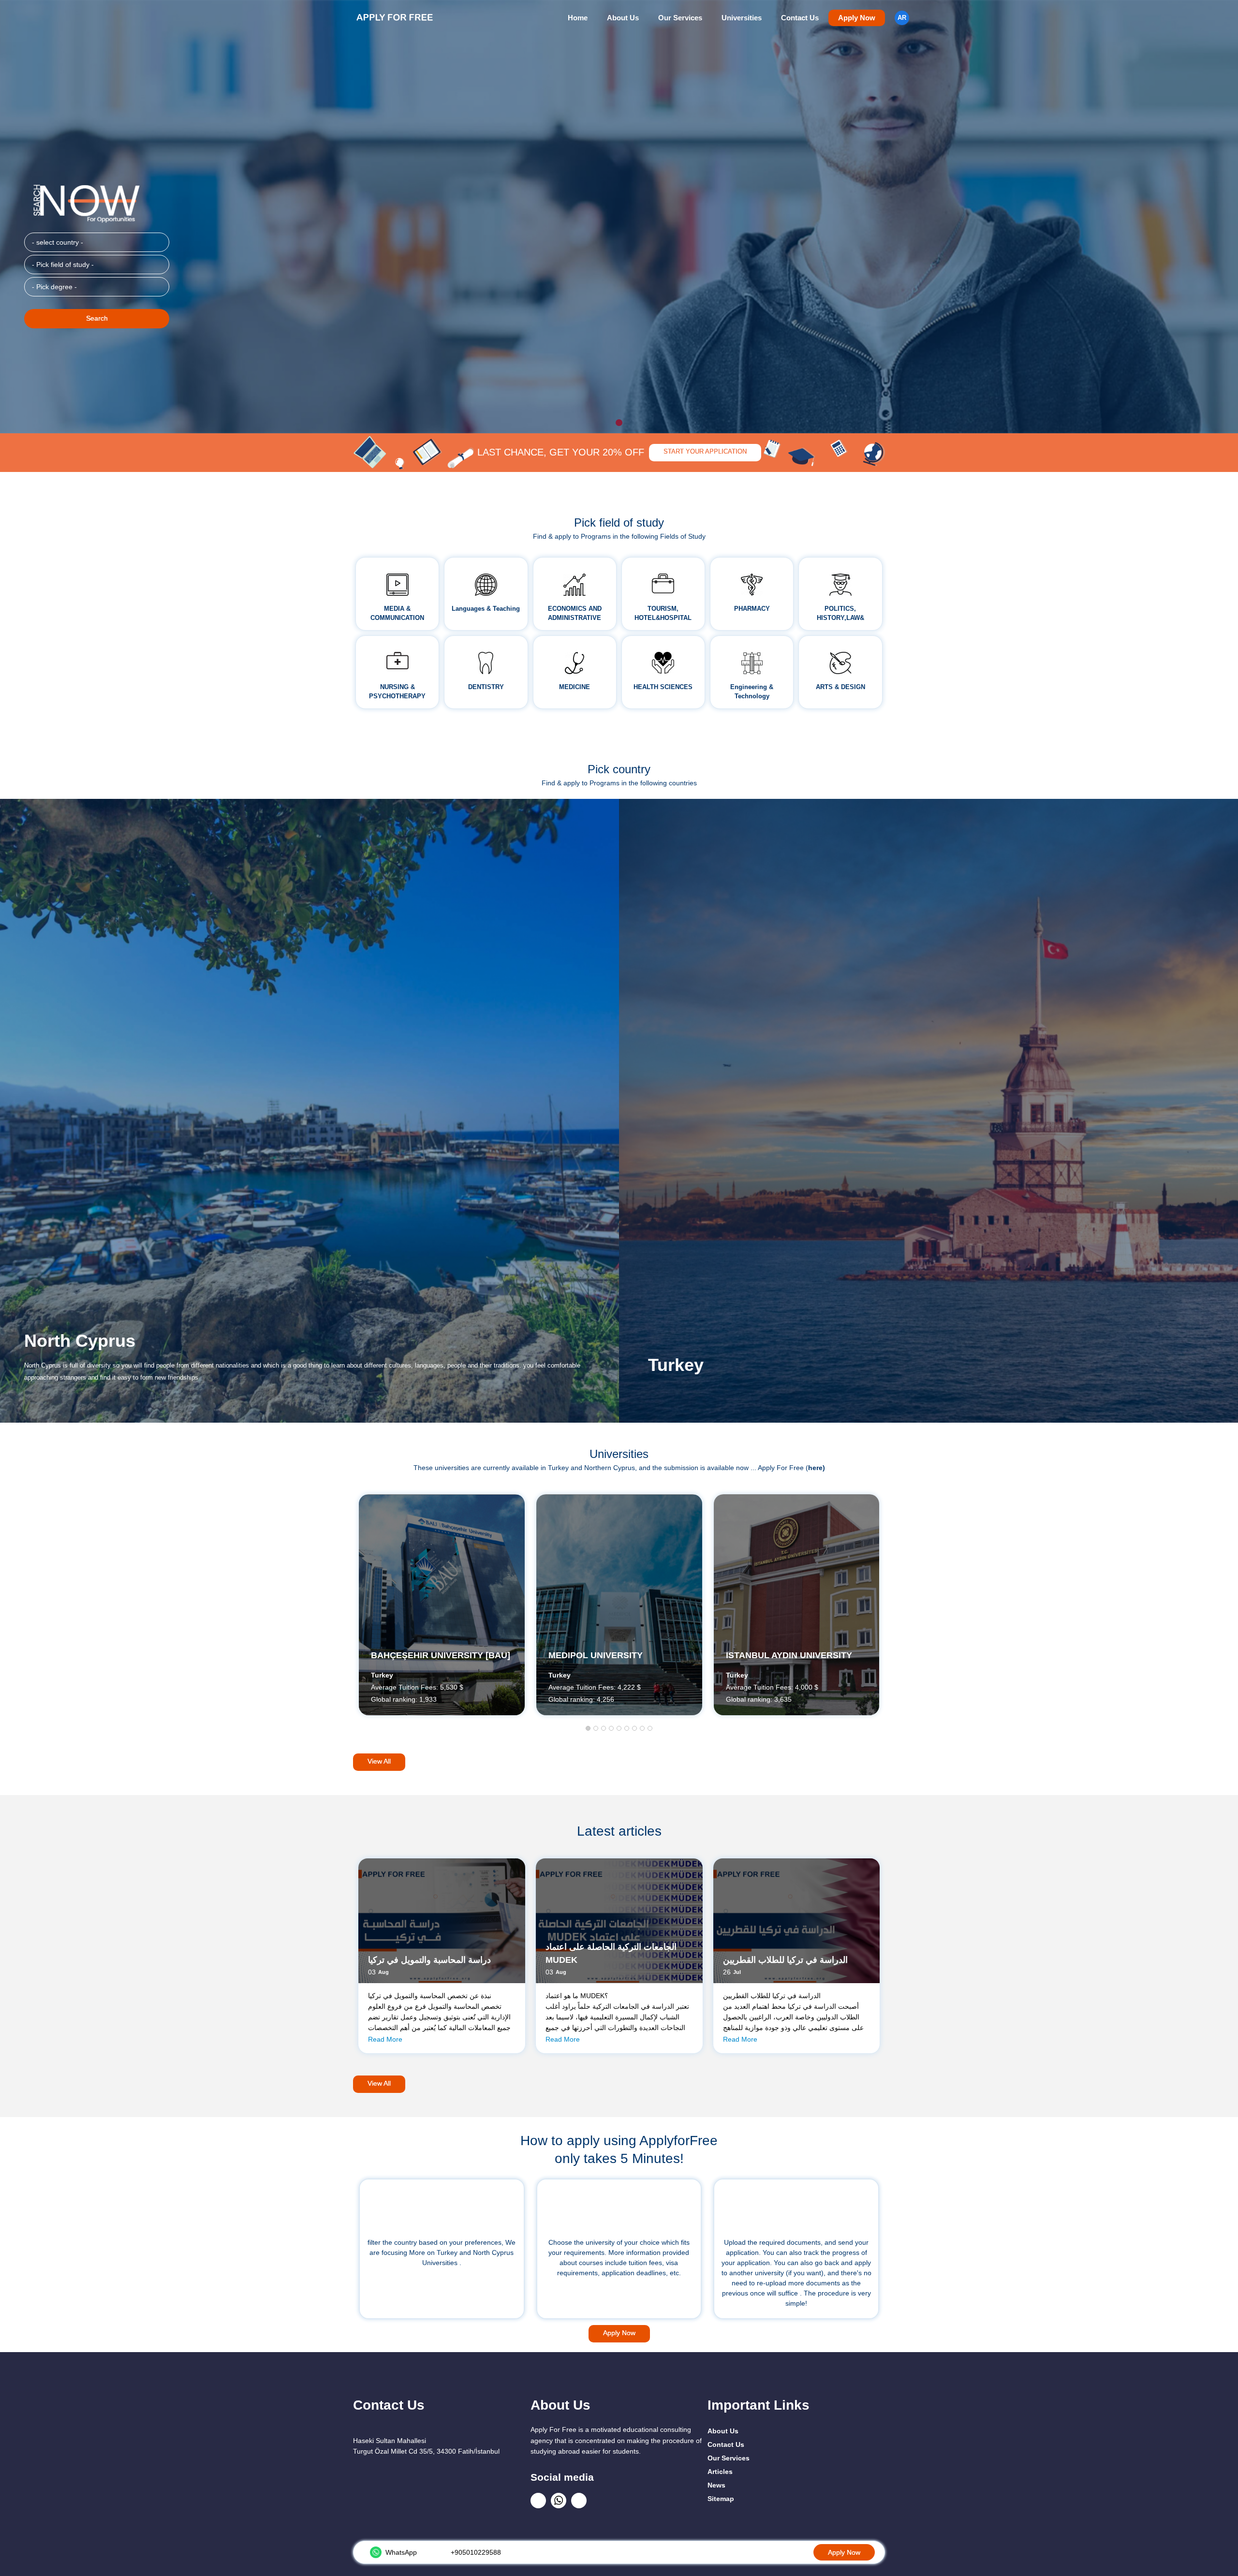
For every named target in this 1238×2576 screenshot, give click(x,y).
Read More (385, 2039)
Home (578, 18)
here (815, 1468)
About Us (623, 18)
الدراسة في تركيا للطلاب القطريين (785, 1960)
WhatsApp (401, 2552)
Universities (742, 18)
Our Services (680, 18)
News (716, 2485)
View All (379, 1761)
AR (902, 18)
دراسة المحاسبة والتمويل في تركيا (429, 1960)
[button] (588, 1729)
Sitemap (721, 2499)
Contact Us (800, 18)
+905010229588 (476, 2552)
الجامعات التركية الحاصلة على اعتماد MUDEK (611, 1953)
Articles (720, 2472)
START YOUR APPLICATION (705, 452)
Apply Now (857, 18)
